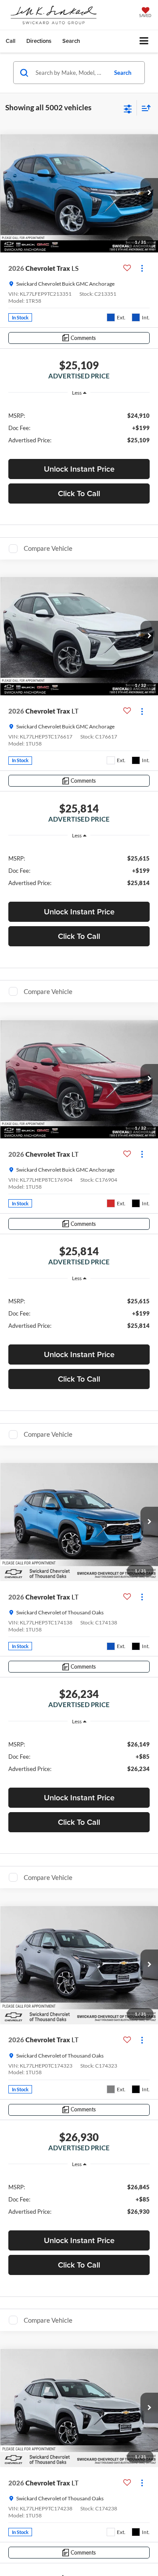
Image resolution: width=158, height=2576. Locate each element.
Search (123, 73)
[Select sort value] (144, 108)
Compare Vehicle (48, 548)
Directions (39, 41)
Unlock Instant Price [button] (79, 469)
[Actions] (142, 268)
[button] (11, 41)
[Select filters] (128, 108)
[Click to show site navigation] (144, 41)
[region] (79, 427)
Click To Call (79, 493)
